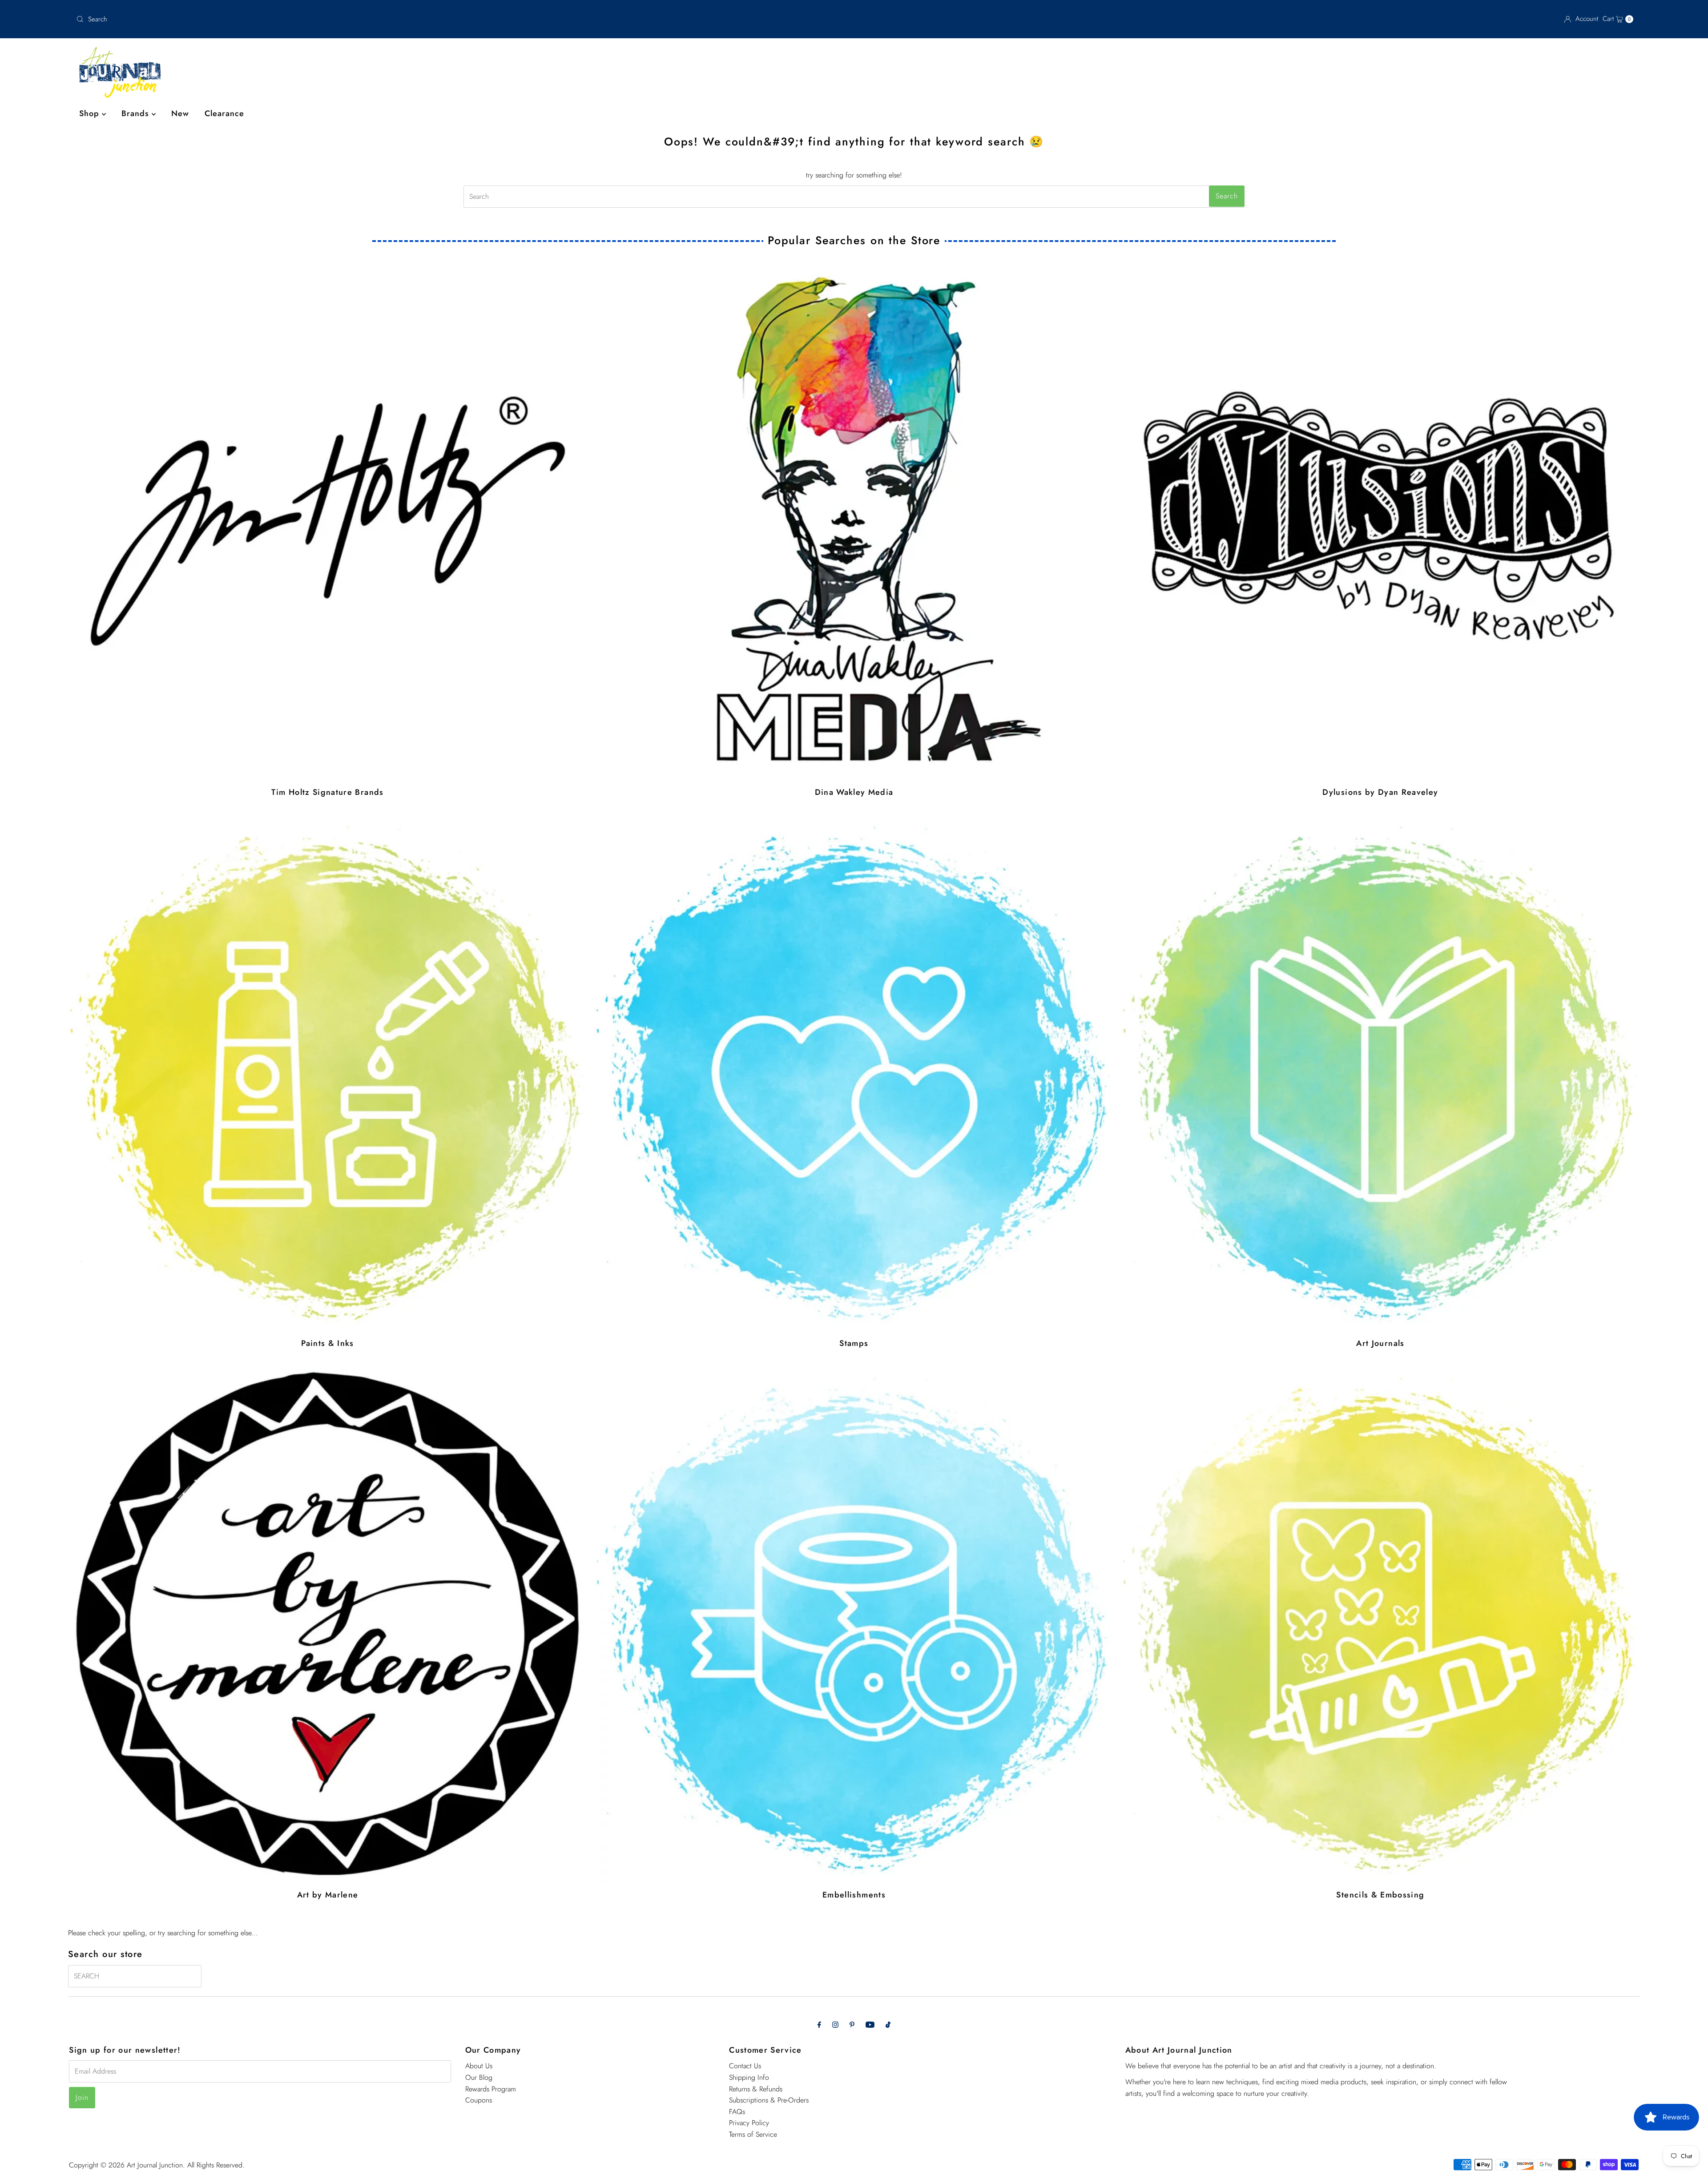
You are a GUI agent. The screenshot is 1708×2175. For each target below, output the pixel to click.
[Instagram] (835, 2025)
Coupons (479, 2100)
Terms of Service (753, 2134)
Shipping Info (749, 2077)
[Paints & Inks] (328, 1072)
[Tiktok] (888, 2025)
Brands (137, 113)
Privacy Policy (749, 2123)
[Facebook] (819, 2025)
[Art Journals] (1380, 1072)
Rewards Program (491, 2088)
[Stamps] (854, 1072)
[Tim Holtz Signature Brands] (328, 521)
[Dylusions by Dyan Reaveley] (1380, 521)
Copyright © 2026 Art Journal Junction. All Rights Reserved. (157, 2165)
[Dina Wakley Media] (854, 521)
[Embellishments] (854, 1623)
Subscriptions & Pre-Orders (769, 2100)
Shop (91, 113)
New (180, 113)
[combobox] (331, 19)
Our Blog (479, 2077)
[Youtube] (870, 2025)
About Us (479, 2066)
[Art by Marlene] (328, 1623)
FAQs (737, 2112)
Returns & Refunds (756, 2088)
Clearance (224, 113)
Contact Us (745, 2066)
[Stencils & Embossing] (1380, 1623)
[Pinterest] (852, 2025)
